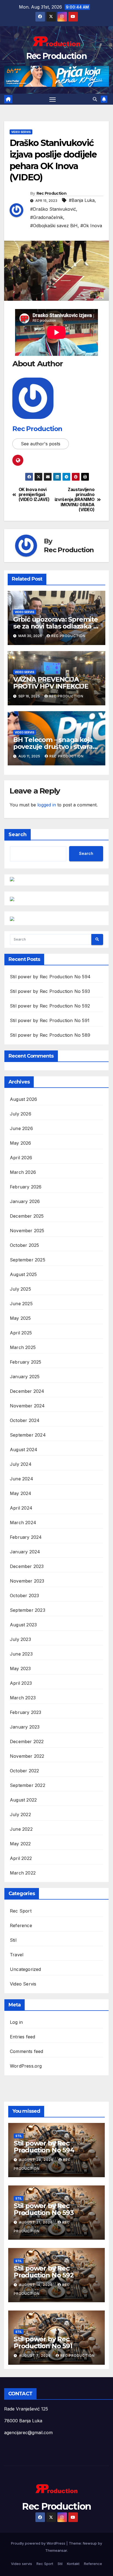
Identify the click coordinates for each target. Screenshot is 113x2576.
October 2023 (24, 1596)
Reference (21, 1925)
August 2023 (23, 1625)
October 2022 (24, 1771)
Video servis (22, 2564)
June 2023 (21, 1654)
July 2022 (20, 1814)
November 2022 (27, 1756)
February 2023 (26, 1712)
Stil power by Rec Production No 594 (50, 977)
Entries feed (22, 2037)
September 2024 (28, 1435)
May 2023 (20, 1668)
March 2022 (23, 1873)
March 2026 (23, 1172)
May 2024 (21, 1493)
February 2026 (26, 1187)
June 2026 (21, 1128)
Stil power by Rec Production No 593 (50, 991)
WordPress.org (26, 2066)
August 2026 (23, 1099)
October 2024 (25, 1420)
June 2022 (21, 1829)
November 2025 (27, 1231)
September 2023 (28, 1610)
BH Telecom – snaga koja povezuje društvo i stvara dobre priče (53, 747)
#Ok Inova (91, 226)
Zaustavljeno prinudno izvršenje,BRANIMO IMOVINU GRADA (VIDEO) (75, 500)
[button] (95, 99)
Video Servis (21, 132)
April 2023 (21, 1683)
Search (18, 835)
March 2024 (23, 1523)
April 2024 (21, 1508)
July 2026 (21, 1114)
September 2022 (28, 1785)
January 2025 (25, 1377)
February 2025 (26, 1362)
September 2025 (28, 1260)
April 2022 (21, 1858)
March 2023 (23, 1698)
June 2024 (22, 1479)
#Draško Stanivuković (53, 209)
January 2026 (25, 1201)
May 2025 (20, 1318)
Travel (17, 1955)
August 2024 (24, 1450)
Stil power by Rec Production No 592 (50, 1006)
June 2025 (21, 1304)
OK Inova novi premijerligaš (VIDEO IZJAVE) (34, 495)
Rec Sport (21, 1911)
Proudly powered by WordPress (39, 2543)
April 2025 (21, 1333)
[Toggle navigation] (53, 99)
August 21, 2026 (36, 2222)
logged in (47, 805)
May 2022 (20, 1844)
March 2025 (23, 1347)
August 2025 (23, 1274)
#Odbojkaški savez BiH (54, 226)
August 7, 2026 (35, 2356)
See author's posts (41, 444)
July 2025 (20, 1289)
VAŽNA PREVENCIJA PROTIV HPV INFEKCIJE (51, 683)
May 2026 (21, 1143)
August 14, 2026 (36, 2285)
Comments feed (27, 2051)
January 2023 (25, 1727)
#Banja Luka (82, 200)
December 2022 (27, 1741)
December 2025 (27, 1216)
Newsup (90, 2543)
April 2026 (21, 1158)
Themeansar (56, 2550)
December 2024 (27, 1391)
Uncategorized (26, 1969)
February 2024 (26, 1537)
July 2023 (20, 1639)
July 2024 (21, 1464)
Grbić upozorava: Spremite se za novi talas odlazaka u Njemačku (56, 626)
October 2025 (24, 1245)
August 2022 (23, 1800)
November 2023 (27, 1581)
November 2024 (27, 1406)
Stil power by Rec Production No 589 (50, 1035)
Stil (13, 1940)
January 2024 (25, 1552)
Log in (16, 2022)
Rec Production (56, 56)
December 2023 (27, 1566)
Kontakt (73, 2564)
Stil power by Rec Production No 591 (50, 1020)
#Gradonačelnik (47, 217)
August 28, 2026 (37, 2160)
